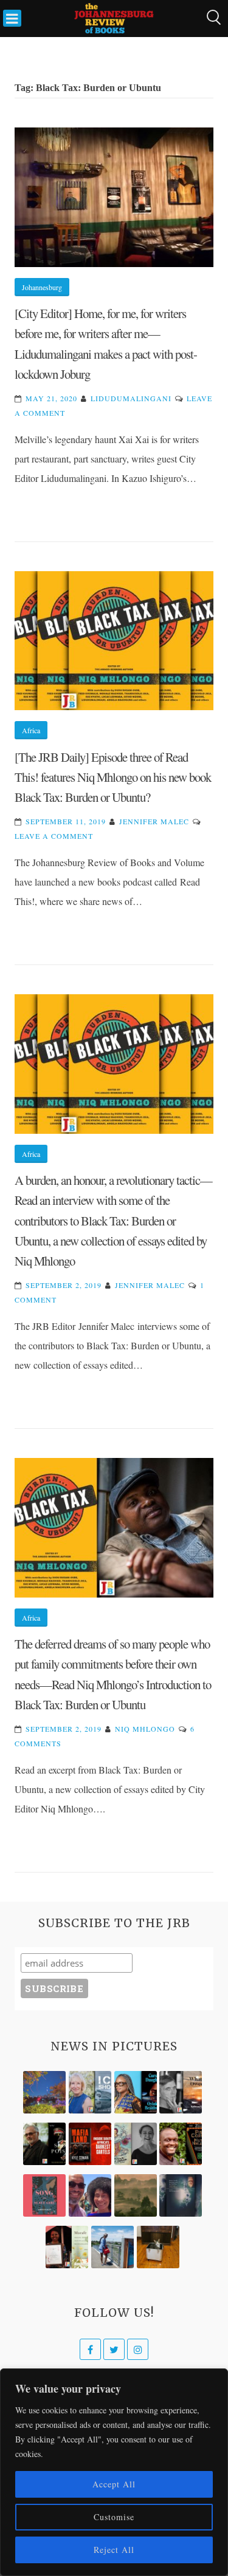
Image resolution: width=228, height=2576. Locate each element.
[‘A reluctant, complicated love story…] (90, 2092)
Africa (31, 730)
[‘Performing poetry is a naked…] (136, 2144)
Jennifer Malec (154, 821)
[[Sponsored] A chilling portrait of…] (90, 2144)
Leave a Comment (54, 836)
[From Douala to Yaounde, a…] (136, 2195)
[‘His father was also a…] (67, 2247)
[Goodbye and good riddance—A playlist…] (158, 2247)
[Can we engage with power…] (44, 2144)
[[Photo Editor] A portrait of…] (112, 2247)
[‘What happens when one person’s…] (181, 2144)
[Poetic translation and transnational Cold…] (181, 2195)
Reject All (114, 2550)
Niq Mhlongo (145, 1729)
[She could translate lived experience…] (90, 2195)
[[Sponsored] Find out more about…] (44, 2195)
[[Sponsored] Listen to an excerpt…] (136, 2092)
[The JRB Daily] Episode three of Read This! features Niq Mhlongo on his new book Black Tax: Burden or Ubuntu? (113, 777)
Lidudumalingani (131, 398)
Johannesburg (42, 287)
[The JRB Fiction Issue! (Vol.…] (44, 2092)
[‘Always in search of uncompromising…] (181, 2092)
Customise (114, 2517)
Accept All (114, 2484)
